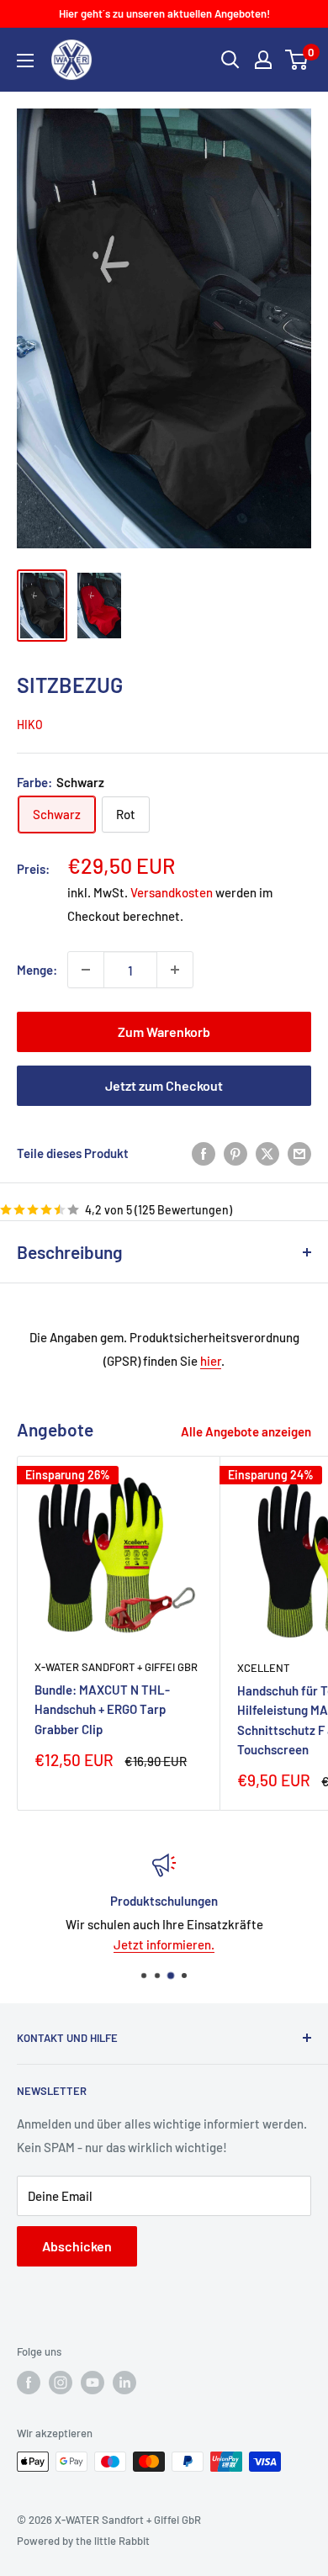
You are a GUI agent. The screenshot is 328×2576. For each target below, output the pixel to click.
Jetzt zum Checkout (164, 1085)
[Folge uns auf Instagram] (61, 2383)
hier (211, 1361)
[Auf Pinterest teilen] (235, 1152)
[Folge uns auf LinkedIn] (124, 2383)
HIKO (30, 725)
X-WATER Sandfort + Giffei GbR (116, 1667)
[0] (297, 60)
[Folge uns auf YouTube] (93, 2383)
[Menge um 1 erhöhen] (175, 970)
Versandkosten (172, 892)
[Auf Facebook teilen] (204, 1152)
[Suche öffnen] (230, 60)
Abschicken (77, 2246)
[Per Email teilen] (299, 1152)
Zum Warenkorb (164, 1031)
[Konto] (263, 60)
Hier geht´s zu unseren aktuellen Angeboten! (164, 13)
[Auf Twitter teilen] (267, 1152)
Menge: (37, 970)
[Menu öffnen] (25, 61)
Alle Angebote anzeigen (246, 1431)
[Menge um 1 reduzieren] (86, 970)
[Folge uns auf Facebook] (29, 2383)
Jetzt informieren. (164, 1944)
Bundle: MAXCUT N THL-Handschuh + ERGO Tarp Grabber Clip (102, 1709)
